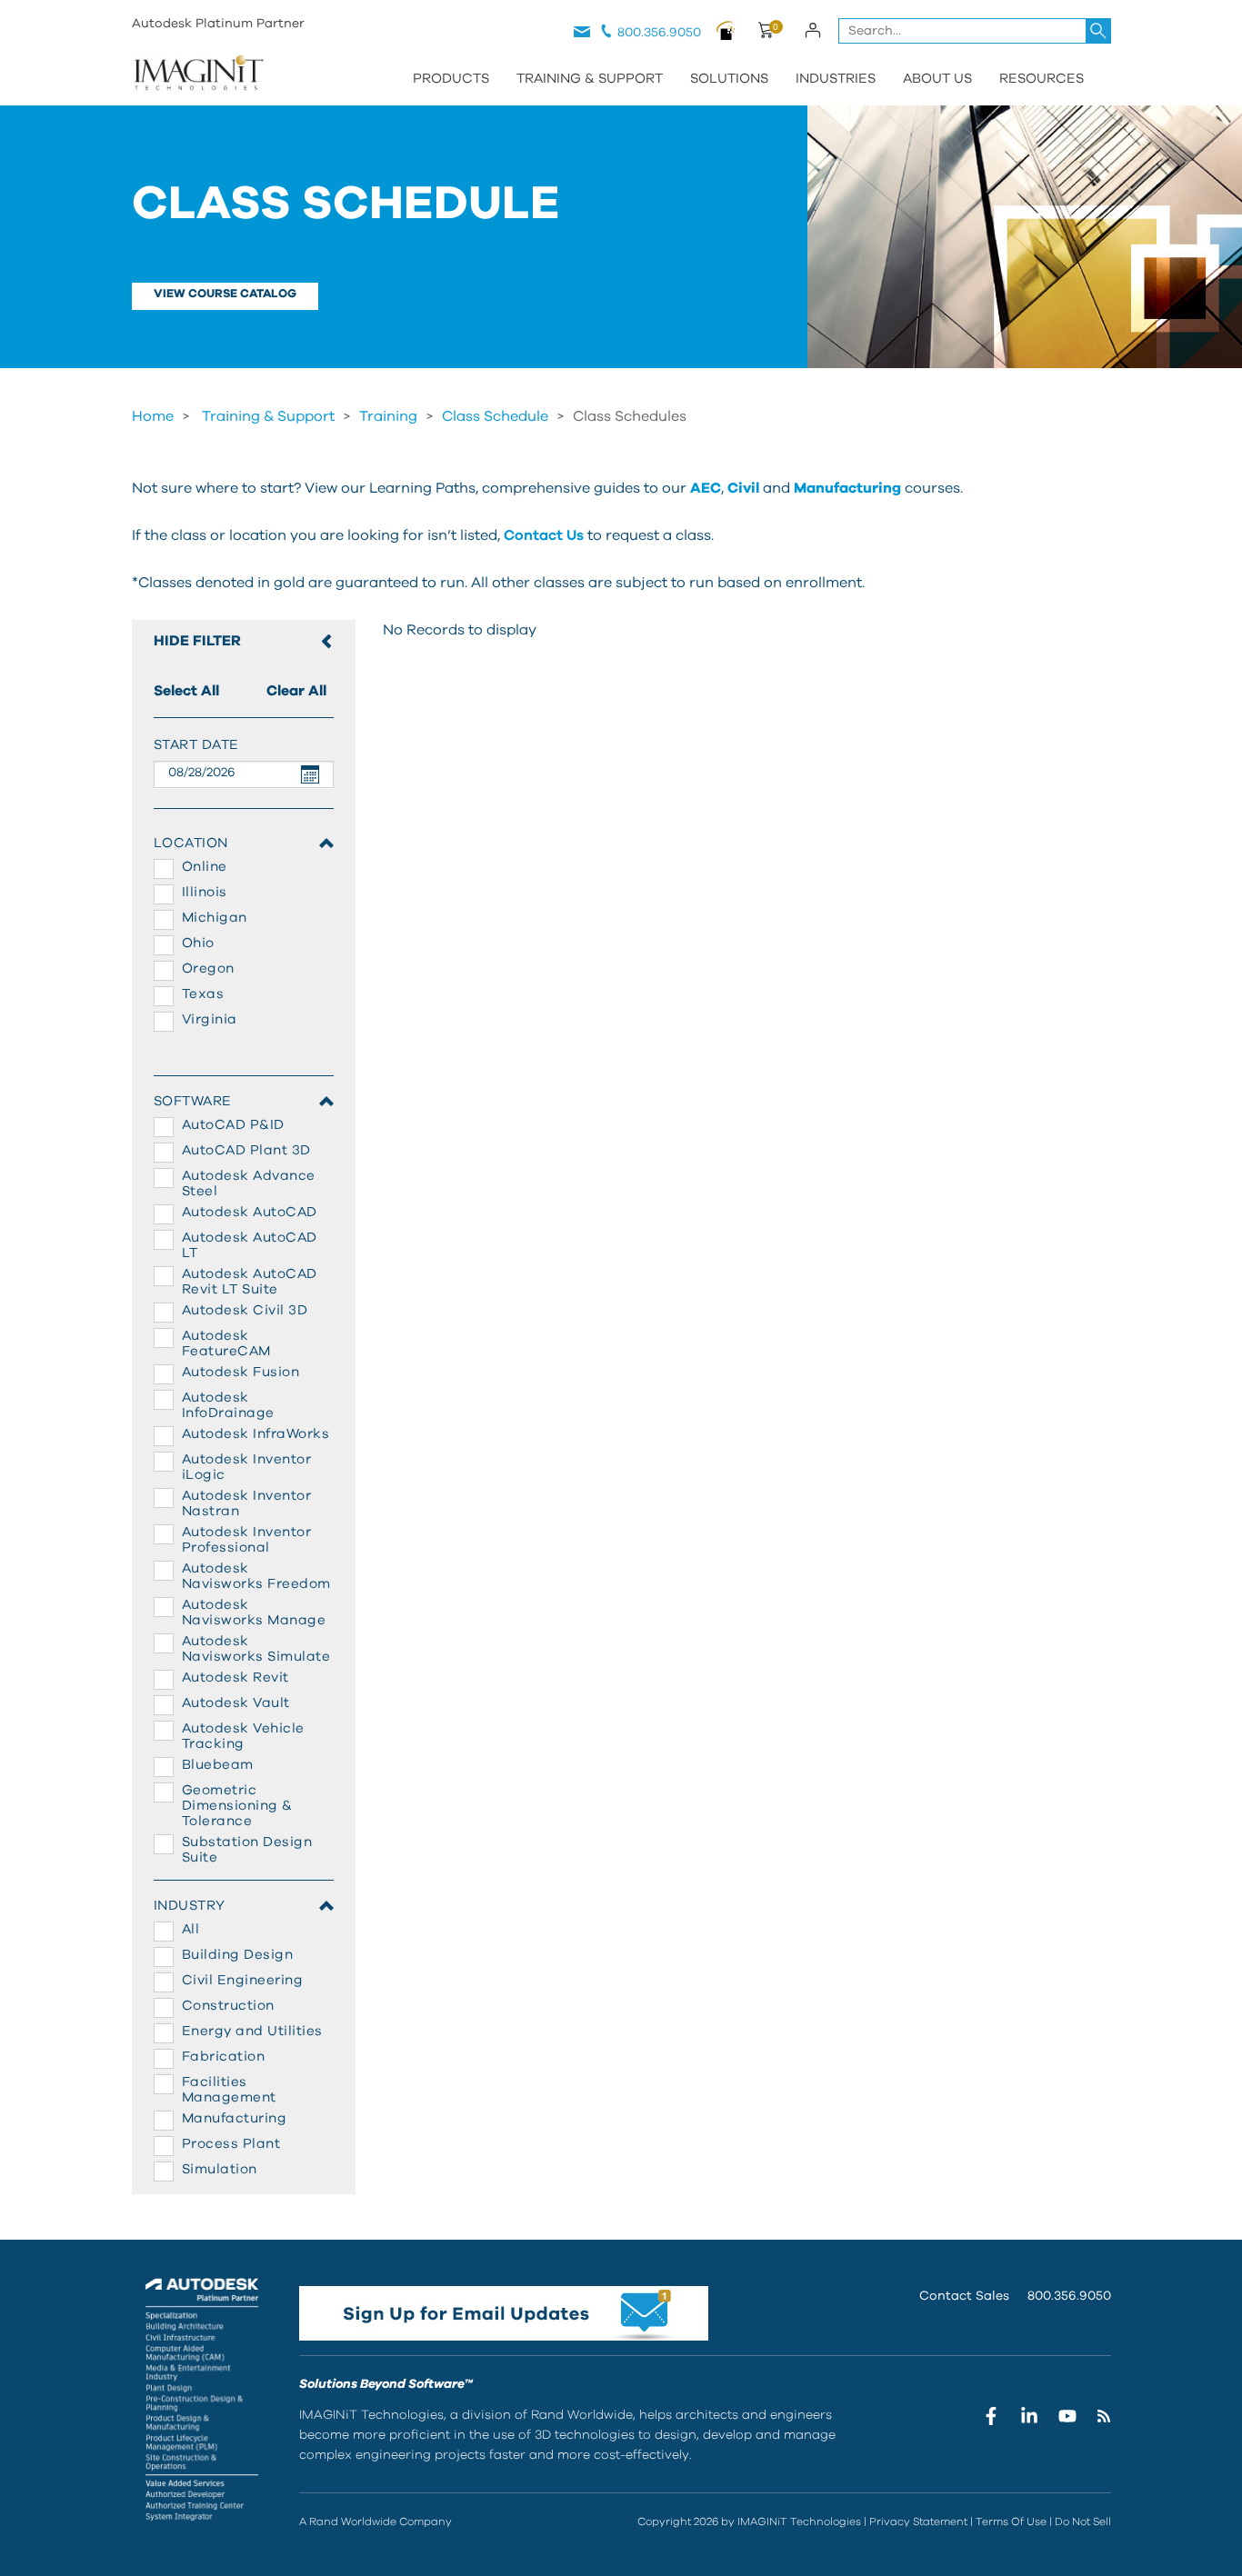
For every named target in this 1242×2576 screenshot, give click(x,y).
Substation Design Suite (247, 1850)
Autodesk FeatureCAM (226, 1343)
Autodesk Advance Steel (249, 1183)
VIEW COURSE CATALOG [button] (225, 294)
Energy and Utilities (252, 2031)
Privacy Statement (918, 2521)
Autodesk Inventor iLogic (247, 1467)
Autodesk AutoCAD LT (250, 1245)
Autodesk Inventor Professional (247, 1540)
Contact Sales (964, 2296)
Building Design (238, 1955)
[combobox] (975, 31)
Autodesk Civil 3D (245, 1310)
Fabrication (224, 2057)
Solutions (729, 79)
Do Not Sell (1083, 2521)
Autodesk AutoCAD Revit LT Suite (250, 1282)
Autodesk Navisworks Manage (254, 1612)
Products (451, 79)
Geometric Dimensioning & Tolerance (237, 1806)
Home (153, 416)
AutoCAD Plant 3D (246, 1150)
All (191, 1929)
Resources (1042, 79)
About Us (937, 79)
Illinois (205, 892)
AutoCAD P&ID (233, 1125)
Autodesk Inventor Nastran (247, 1503)
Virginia (210, 1019)
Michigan (215, 918)
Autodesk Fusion (241, 1372)
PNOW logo (726, 30)
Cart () (765, 33)
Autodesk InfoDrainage (228, 1405)
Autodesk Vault (236, 1703)
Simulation (220, 2169)
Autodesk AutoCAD (250, 1212)
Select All (186, 691)
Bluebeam (218, 1765)
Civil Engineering (243, 1980)
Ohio (198, 943)
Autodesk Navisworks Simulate (256, 1649)
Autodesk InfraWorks (256, 1434)
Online (205, 867)
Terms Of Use (1011, 2521)
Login (813, 30)
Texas (203, 994)
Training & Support (590, 79)
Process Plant (231, 2144)
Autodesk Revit (235, 1677)
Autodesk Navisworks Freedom (256, 1576)
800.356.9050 (659, 33)
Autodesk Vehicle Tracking (243, 1736)
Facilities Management (229, 2090)
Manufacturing (235, 2118)
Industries (836, 79)
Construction (228, 2006)
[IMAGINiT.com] (198, 75)
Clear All (296, 691)
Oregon (208, 968)
